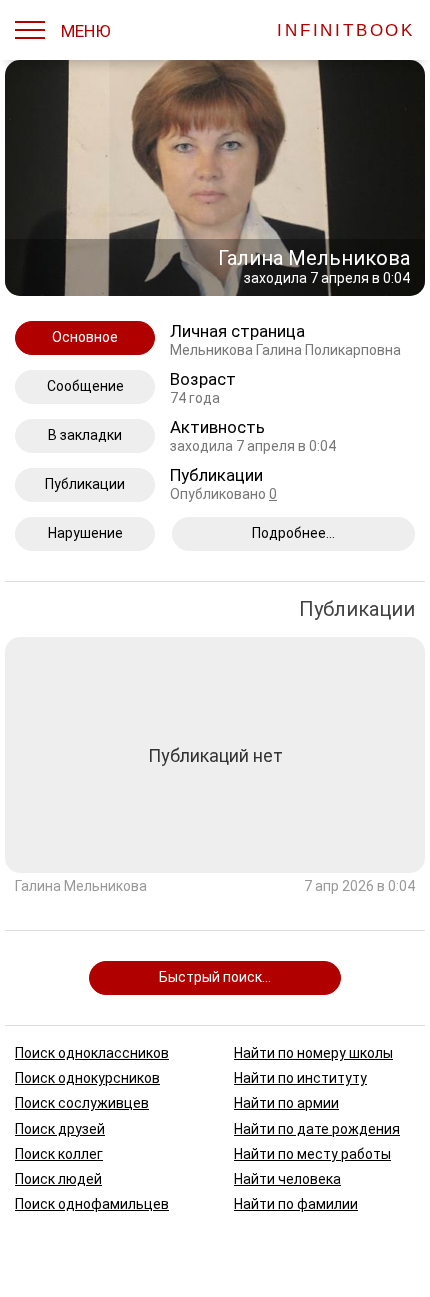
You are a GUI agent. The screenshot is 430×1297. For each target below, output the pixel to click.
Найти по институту (300, 1078)
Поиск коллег (59, 1153)
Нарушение (85, 533)
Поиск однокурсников (87, 1078)
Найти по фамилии (296, 1204)
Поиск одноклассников (92, 1053)
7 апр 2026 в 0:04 (359, 887)
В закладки (85, 435)
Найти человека (287, 1178)
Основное (85, 337)
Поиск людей (58, 1178)
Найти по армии (286, 1103)
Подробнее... (293, 533)
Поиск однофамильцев (92, 1204)
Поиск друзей (60, 1128)
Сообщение (85, 386)
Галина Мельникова (81, 887)
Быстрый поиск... (215, 977)
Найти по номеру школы (313, 1053)
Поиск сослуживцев (82, 1103)
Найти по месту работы (312, 1153)
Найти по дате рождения (317, 1128)
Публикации (85, 484)
